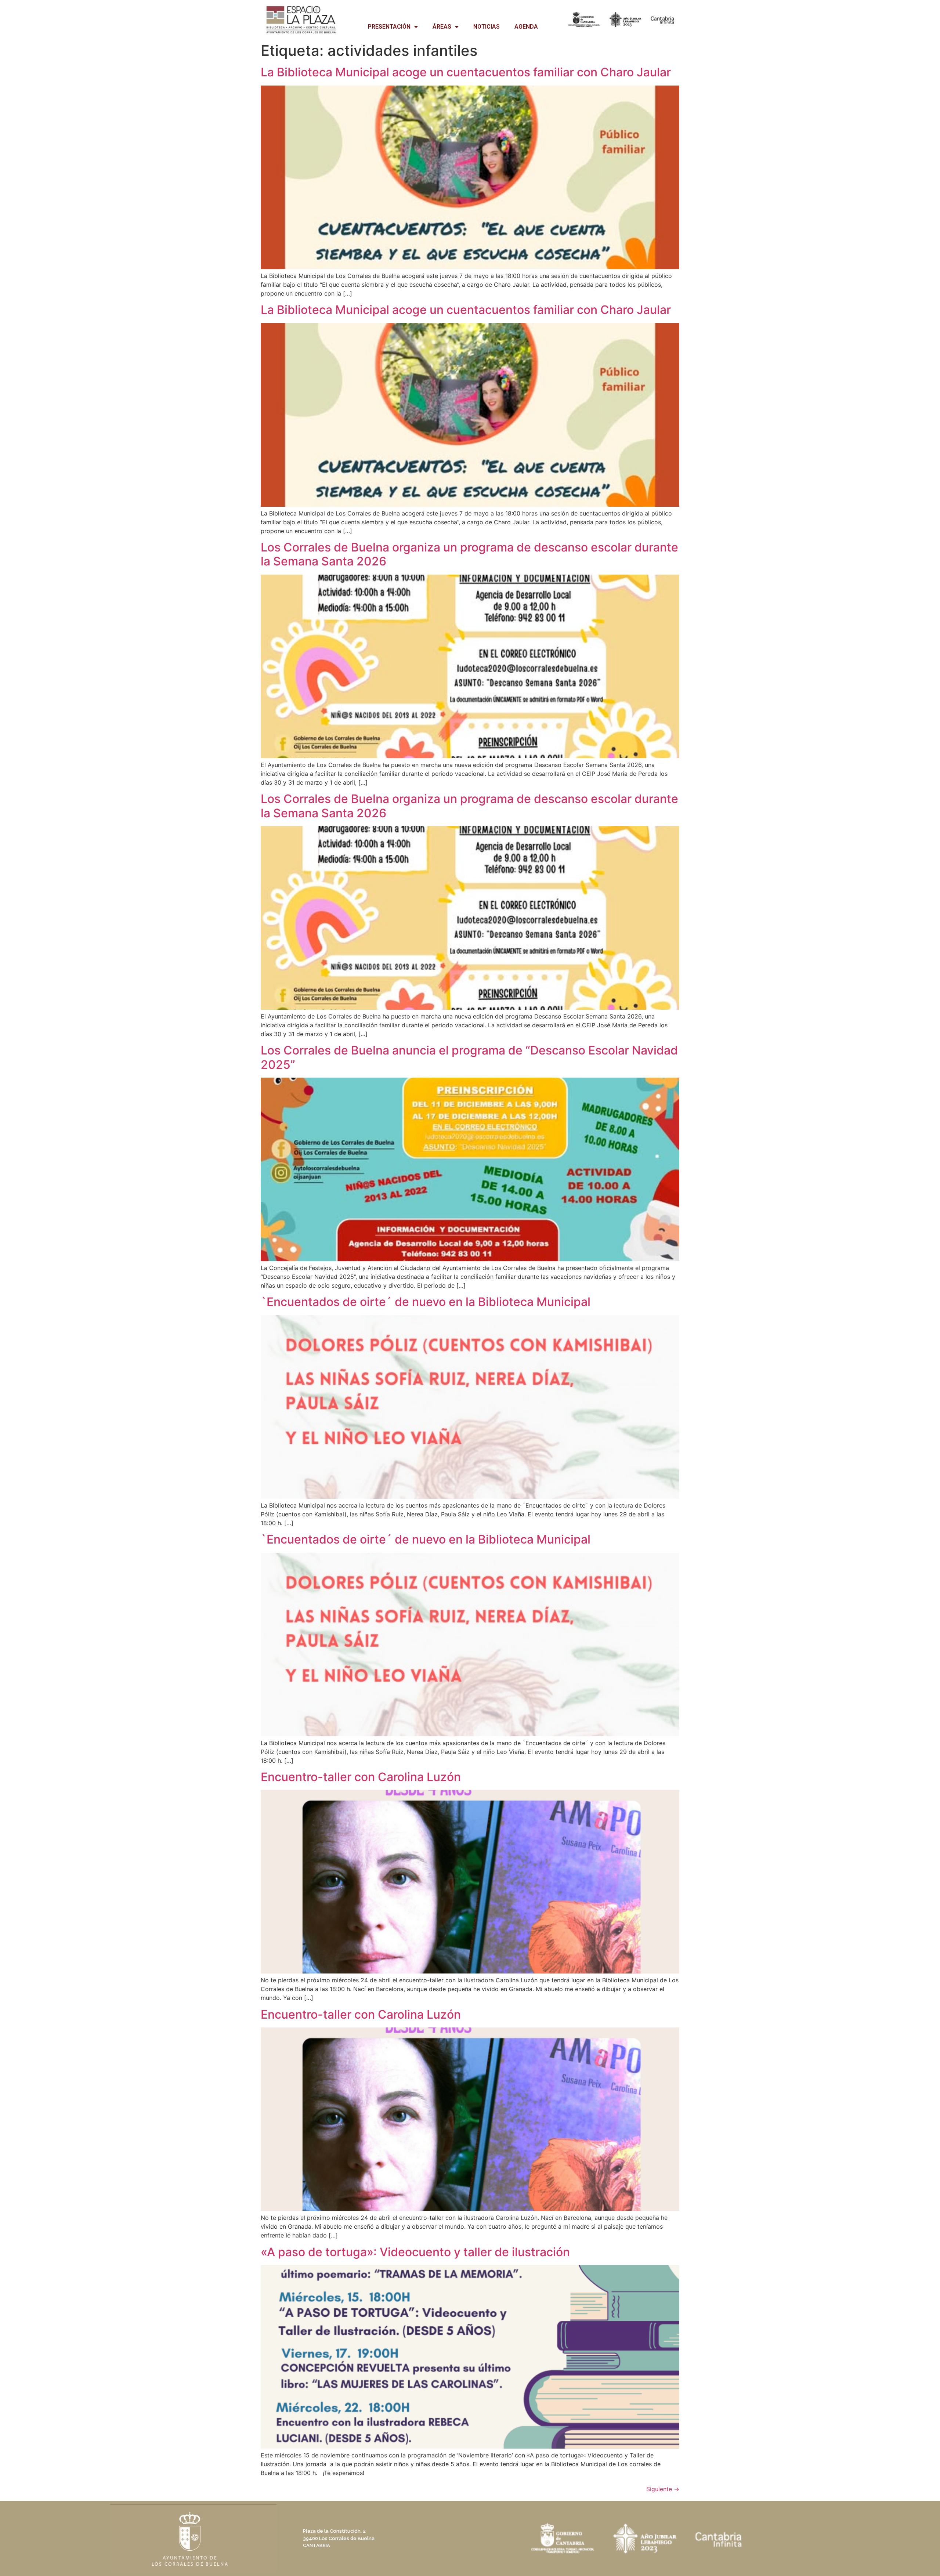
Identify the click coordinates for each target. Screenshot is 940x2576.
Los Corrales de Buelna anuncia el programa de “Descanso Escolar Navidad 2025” (469, 1057)
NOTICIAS (487, 27)
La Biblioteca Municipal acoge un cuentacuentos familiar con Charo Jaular (466, 72)
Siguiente (663, 2489)
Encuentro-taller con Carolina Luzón (361, 1777)
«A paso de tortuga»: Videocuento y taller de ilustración (415, 2252)
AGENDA (526, 27)
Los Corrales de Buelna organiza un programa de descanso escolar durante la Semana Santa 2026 (469, 554)
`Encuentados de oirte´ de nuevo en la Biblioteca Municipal (426, 1302)
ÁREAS (442, 27)
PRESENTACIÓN (389, 27)
